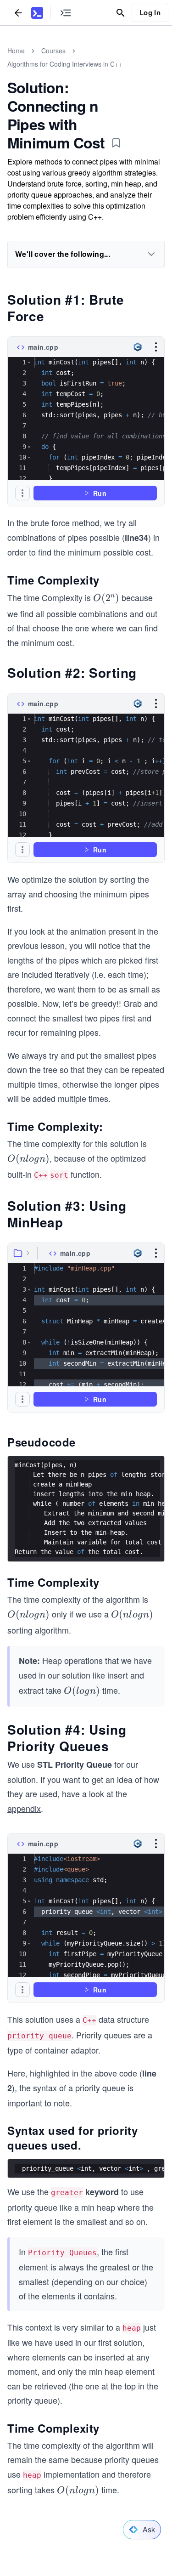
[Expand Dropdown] (151, 254)
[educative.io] (37, 13)
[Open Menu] (156, 347)
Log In (150, 12)
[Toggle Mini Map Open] (66, 13)
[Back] (18, 13)
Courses (53, 51)
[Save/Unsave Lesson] (116, 143)
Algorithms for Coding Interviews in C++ (65, 64)
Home (16, 51)
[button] (29, 362)
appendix (24, 1808)
